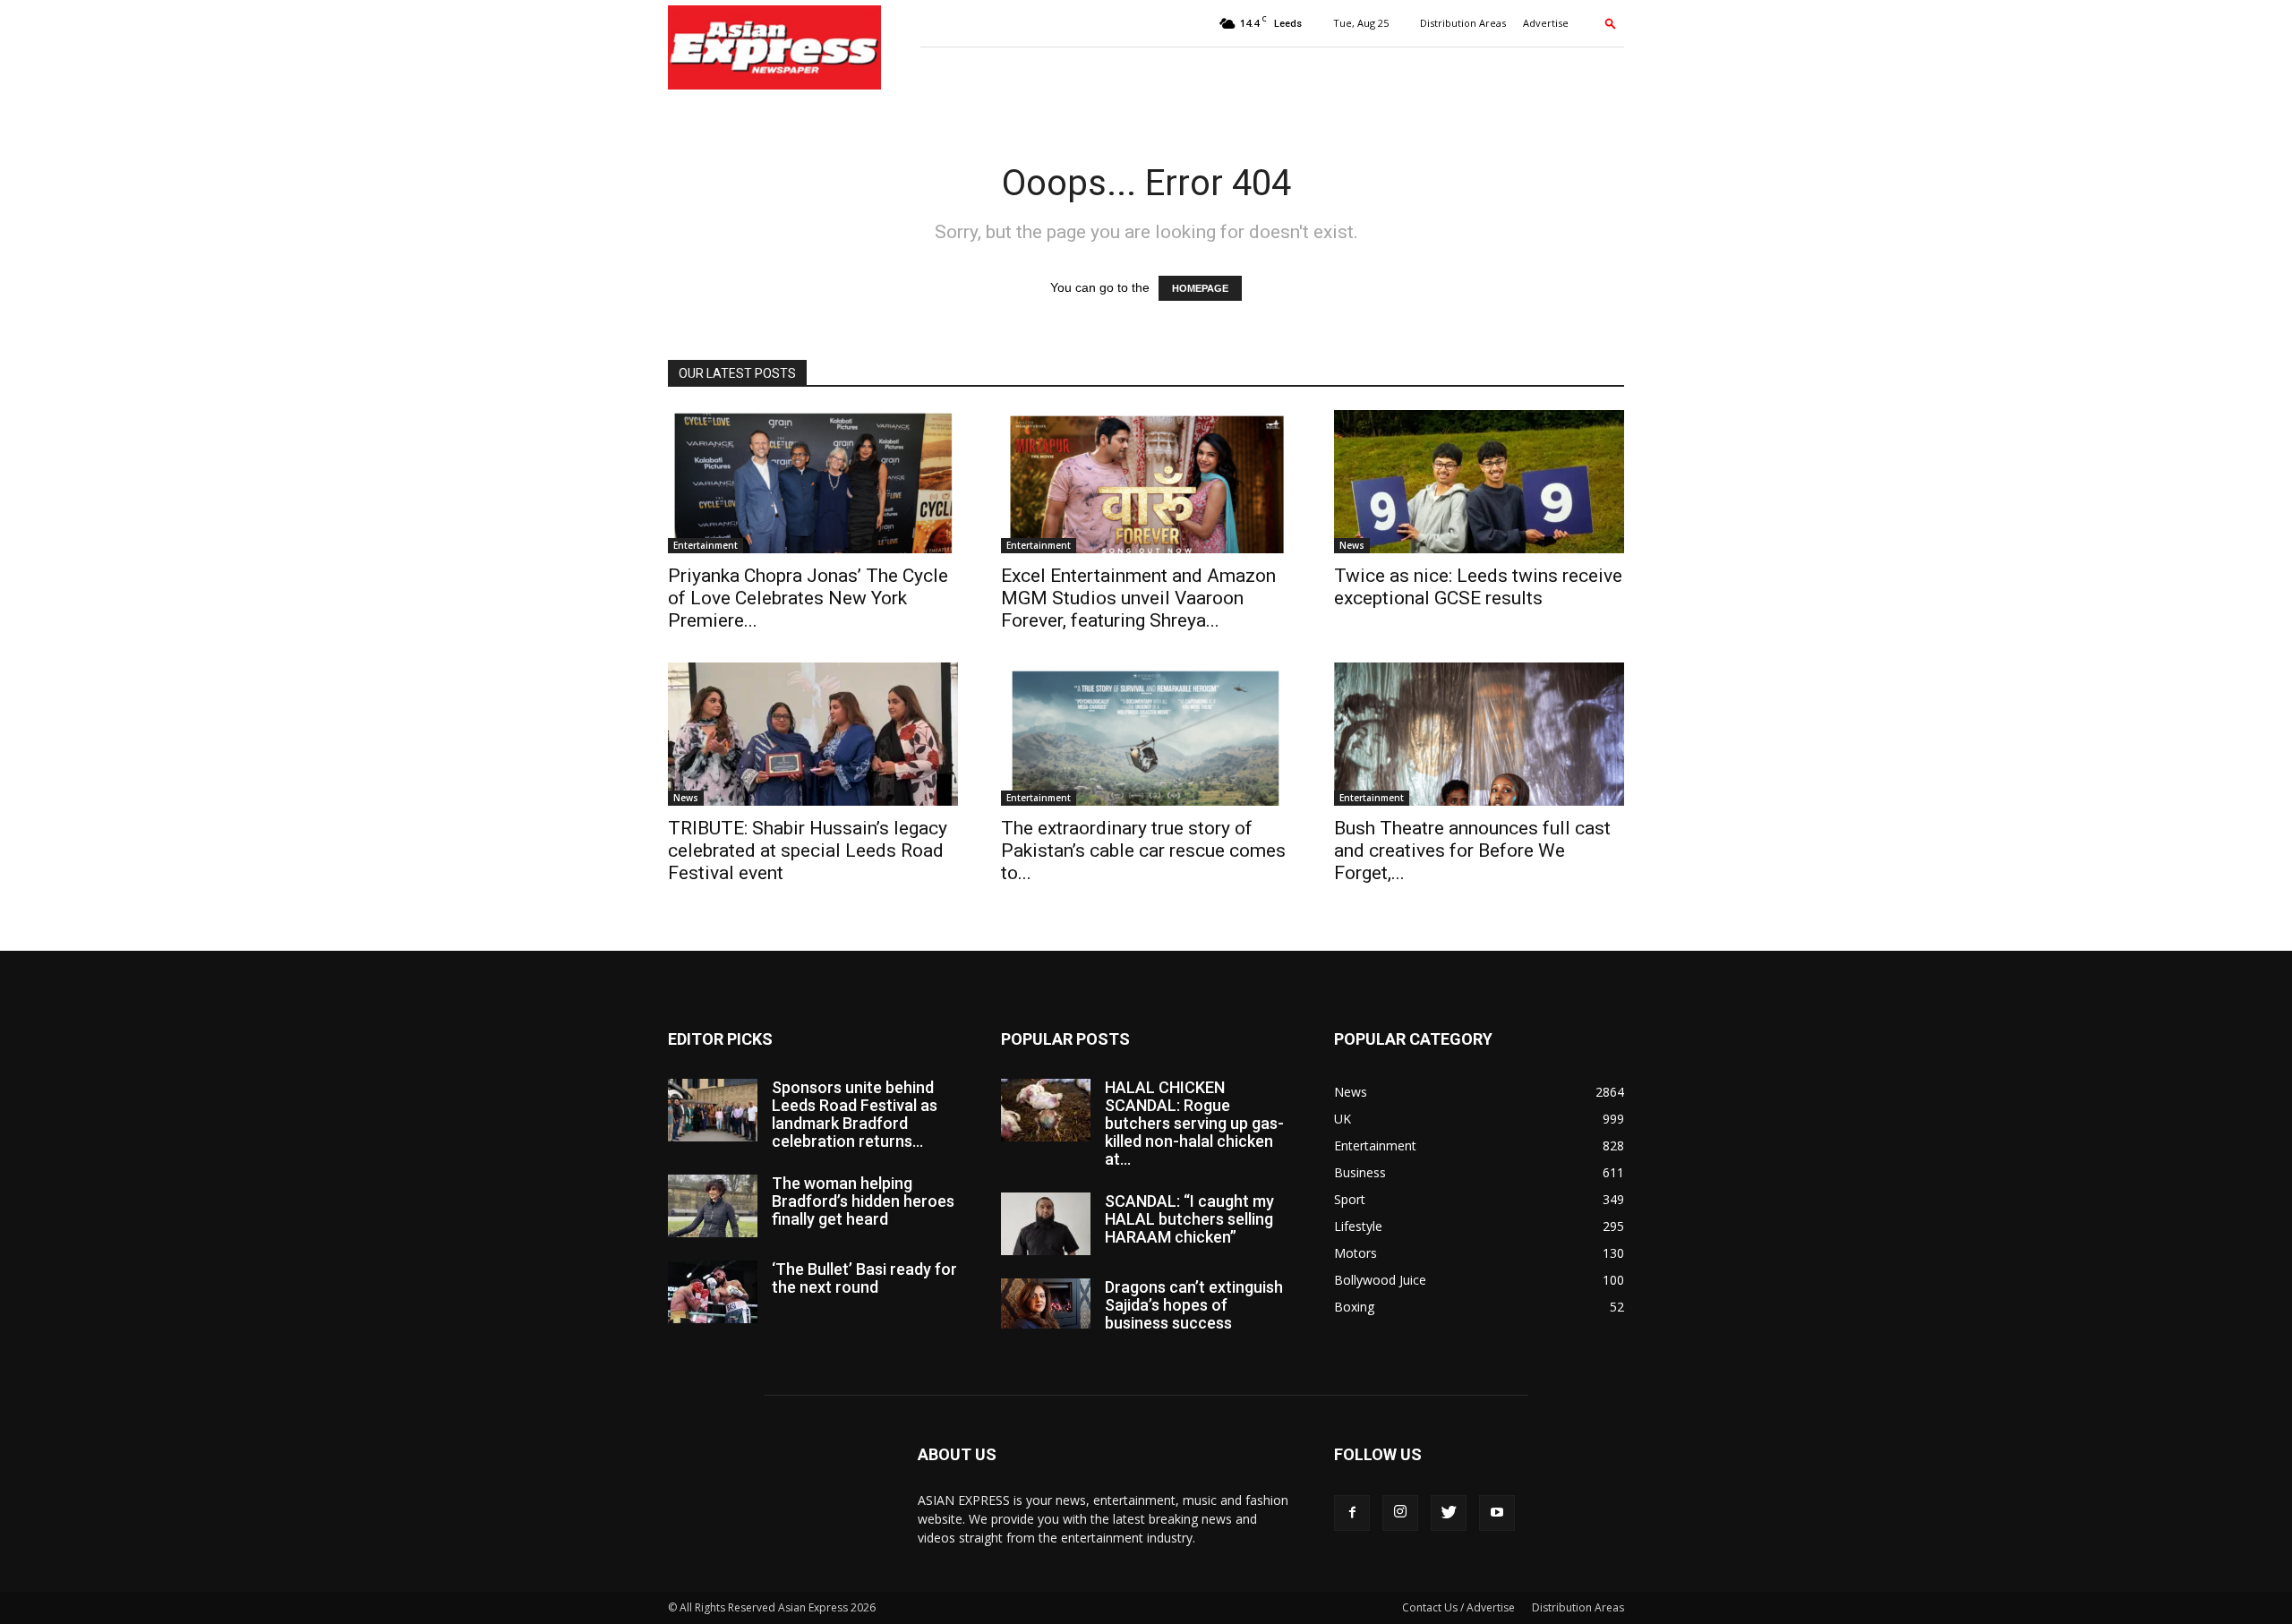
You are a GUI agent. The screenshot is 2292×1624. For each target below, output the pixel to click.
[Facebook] (1352, 1513)
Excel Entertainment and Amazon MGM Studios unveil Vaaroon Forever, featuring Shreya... (1138, 598)
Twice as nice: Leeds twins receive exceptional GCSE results (1478, 587)
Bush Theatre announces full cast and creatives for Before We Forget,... (1472, 850)
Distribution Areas (1463, 23)
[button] (1611, 23)
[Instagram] (1400, 1513)
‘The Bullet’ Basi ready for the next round (864, 1278)
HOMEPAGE (1200, 288)
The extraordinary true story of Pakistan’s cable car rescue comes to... (1143, 850)
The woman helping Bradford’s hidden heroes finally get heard (863, 1201)
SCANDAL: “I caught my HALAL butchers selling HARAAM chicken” (1189, 1219)
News (1352, 545)
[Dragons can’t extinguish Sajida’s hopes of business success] (1046, 1303)
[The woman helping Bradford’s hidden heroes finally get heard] (713, 1206)
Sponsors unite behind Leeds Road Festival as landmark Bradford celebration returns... (855, 1114)
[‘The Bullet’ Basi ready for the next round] (713, 1292)
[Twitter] (1449, 1513)
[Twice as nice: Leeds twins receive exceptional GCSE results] (1479, 482)
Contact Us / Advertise (1458, 1607)
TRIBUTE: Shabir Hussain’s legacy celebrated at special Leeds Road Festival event (808, 850)
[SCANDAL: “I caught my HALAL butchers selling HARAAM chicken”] (1046, 1224)
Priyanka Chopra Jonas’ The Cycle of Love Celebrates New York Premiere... (808, 598)
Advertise (1546, 23)
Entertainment (706, 545)
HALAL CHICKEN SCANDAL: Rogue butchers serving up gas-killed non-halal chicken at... (1194, 1123)
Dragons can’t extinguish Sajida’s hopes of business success (1194, 1305)
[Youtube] (1497, 1513)
